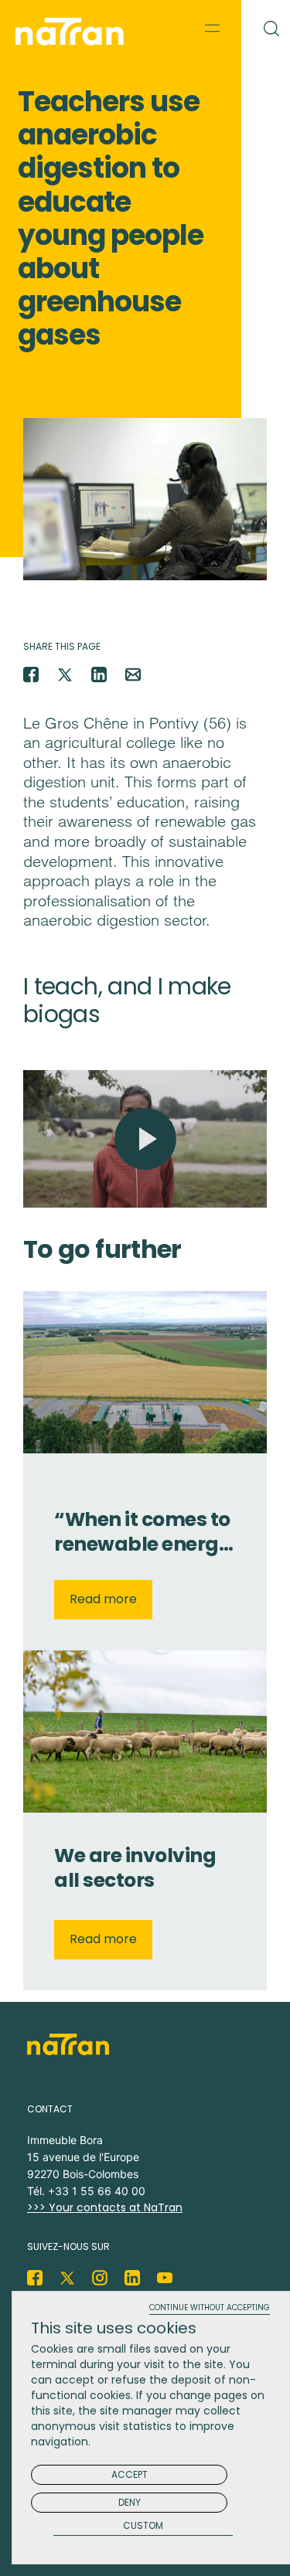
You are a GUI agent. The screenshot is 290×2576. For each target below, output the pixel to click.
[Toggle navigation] (213, 28)
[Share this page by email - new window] (133, 675)
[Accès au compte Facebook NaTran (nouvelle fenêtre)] (35, 2278)
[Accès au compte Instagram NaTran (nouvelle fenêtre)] (100, 2278)
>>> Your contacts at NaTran (105, 2207)
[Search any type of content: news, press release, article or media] (266, 25)
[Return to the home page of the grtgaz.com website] (73, 32)
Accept (130, 2474)
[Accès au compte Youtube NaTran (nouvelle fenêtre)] (165, 2278)
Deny (130, 2502)
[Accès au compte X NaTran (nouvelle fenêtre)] (67, 2278)
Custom (143, 2526)
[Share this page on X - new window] (65, 675)
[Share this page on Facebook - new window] (31, 675)
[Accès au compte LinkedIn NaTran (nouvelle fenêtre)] (132, 2278)
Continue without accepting (210, 2308)
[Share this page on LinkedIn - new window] (99, 675)
